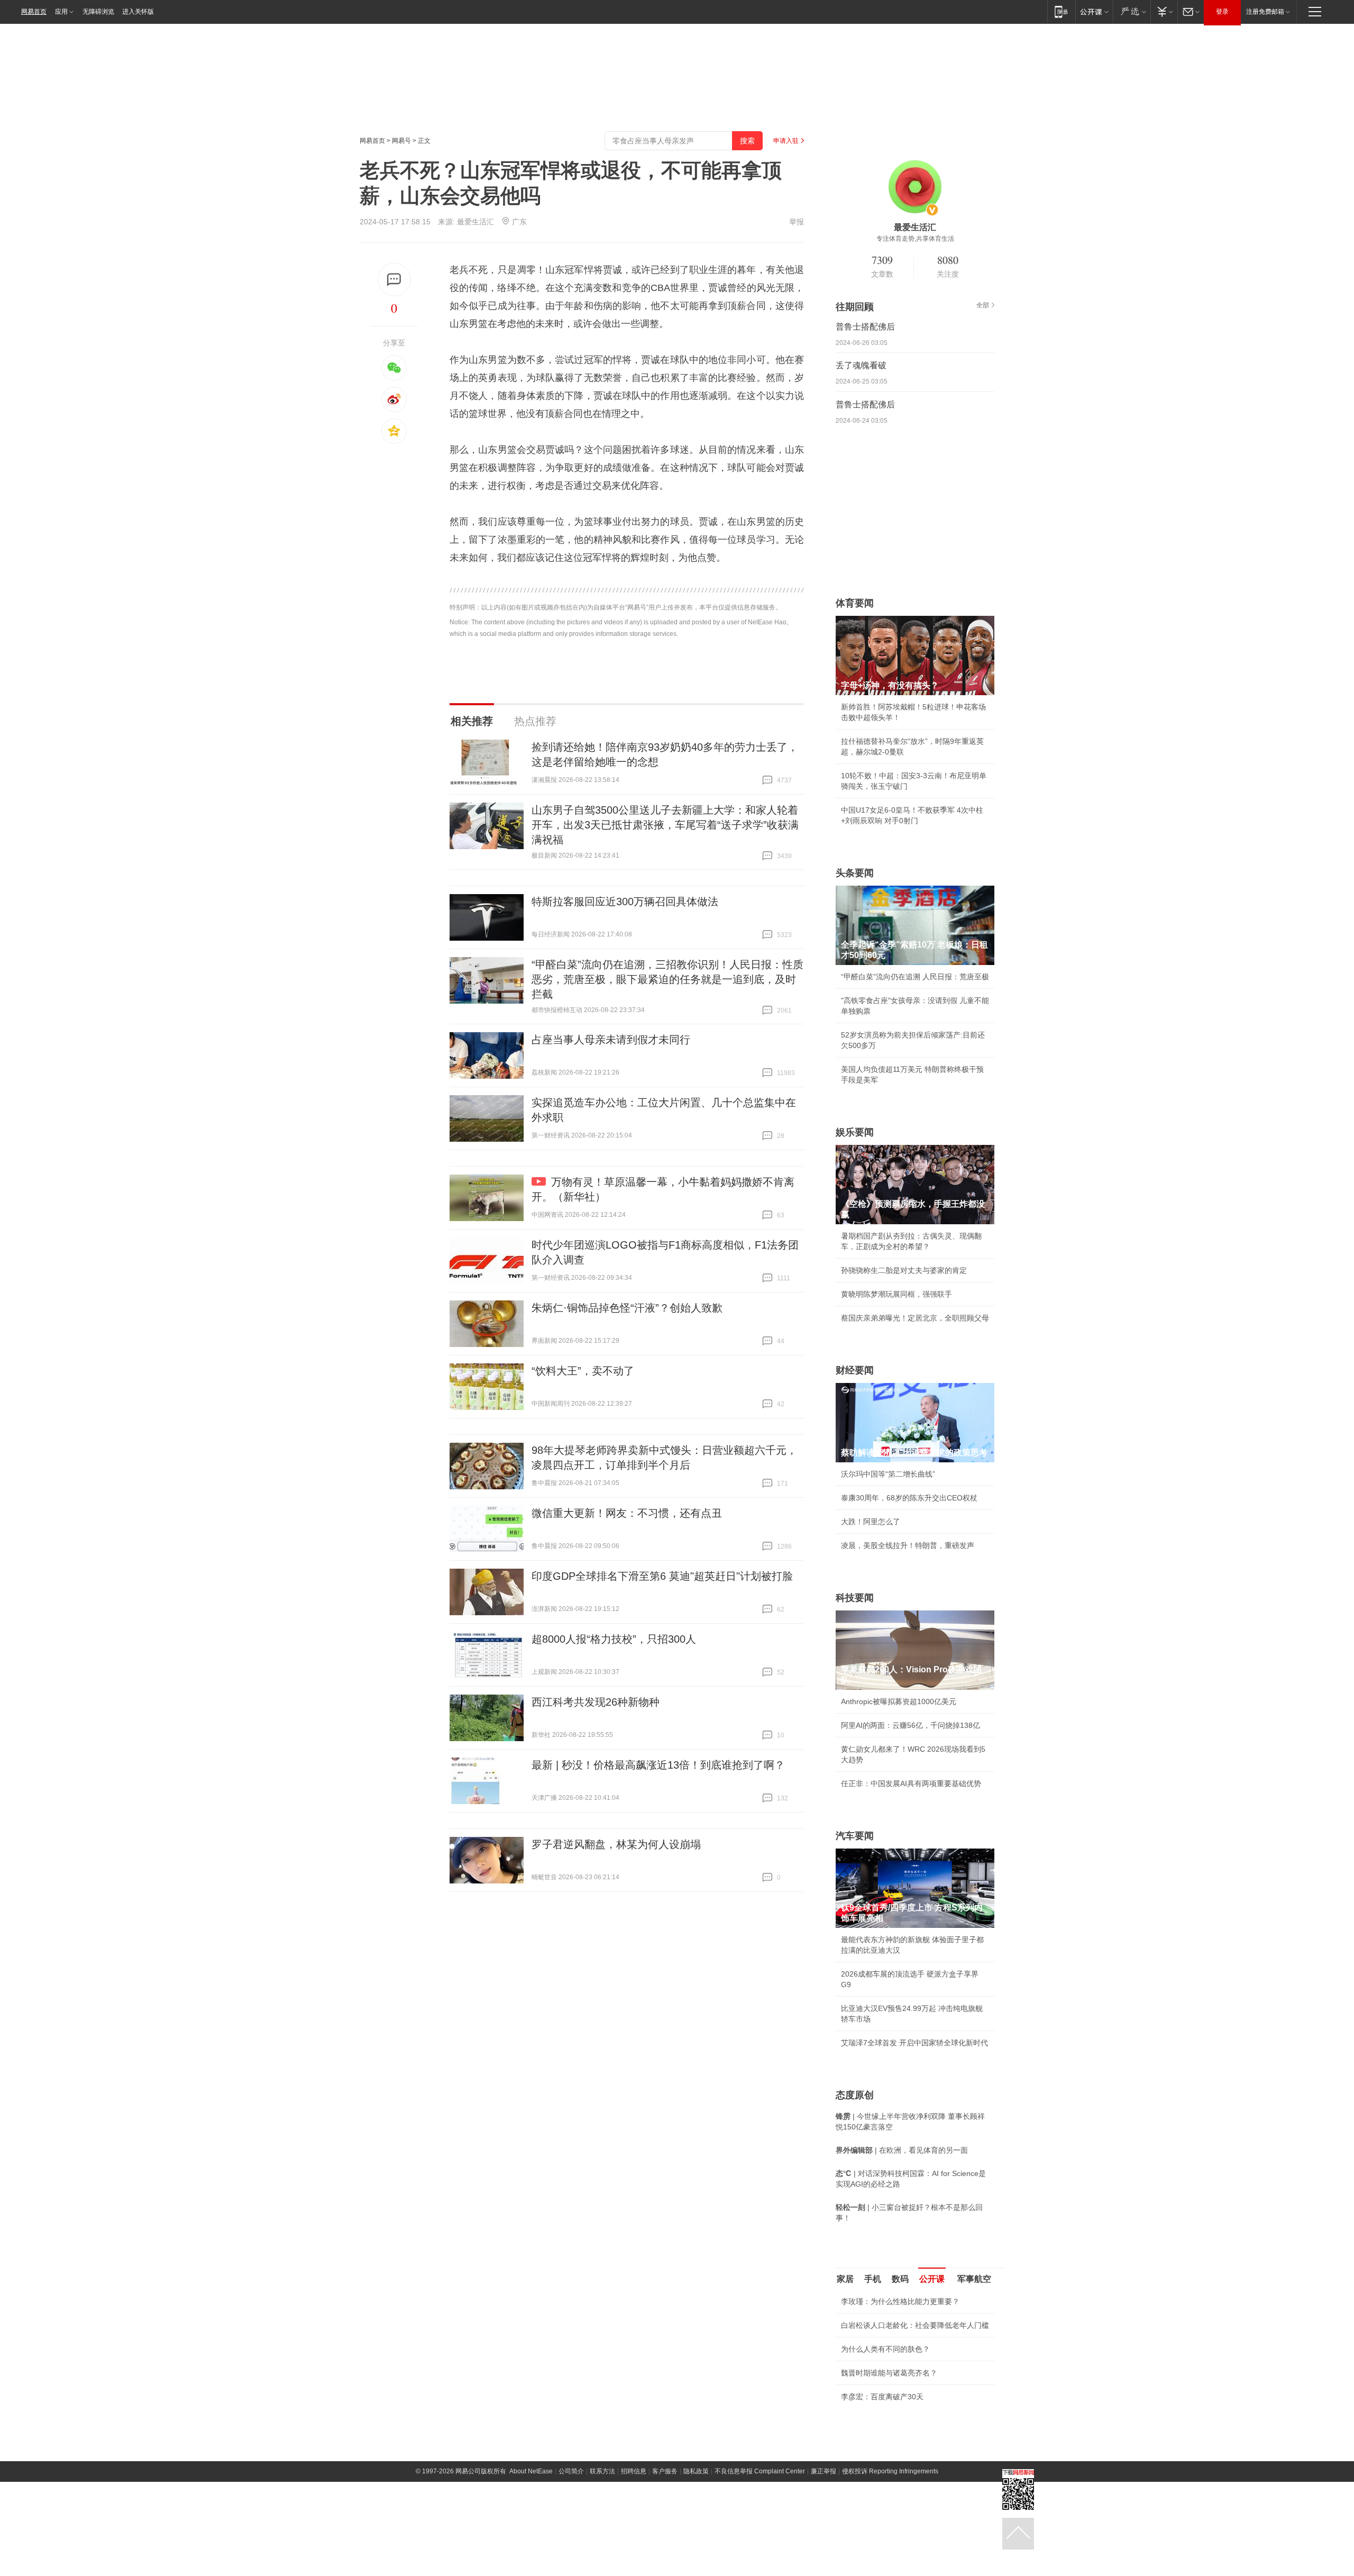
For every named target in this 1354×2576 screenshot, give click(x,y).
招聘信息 (634, 2471)
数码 (900, 2279)
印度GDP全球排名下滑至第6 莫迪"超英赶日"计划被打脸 (662, 1576)
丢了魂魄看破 (861, 365)
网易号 (401, 141)
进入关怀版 (138, 12)
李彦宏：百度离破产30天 (882, 2397)
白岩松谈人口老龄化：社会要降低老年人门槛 (915, 2325)
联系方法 (602, 2471)
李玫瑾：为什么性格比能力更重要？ (900, 2301)
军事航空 (974, 2279)
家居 (845, 2279)
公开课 (932, 2279)
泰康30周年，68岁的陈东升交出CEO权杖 (909, 1498)
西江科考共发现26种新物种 (596, 1702)
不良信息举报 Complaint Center (760, 2471)
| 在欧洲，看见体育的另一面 (902, 2150)
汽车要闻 (855, 1836)
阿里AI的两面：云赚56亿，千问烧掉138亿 (911, 1725)
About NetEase (531, 2471)
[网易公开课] (1094, 11)
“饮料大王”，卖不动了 (583, 1371)
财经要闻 (855, 1370)
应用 (61, 12)
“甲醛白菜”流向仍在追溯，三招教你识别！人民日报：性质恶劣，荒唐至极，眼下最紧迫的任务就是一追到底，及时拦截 (667, 979)
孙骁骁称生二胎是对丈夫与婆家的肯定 (904, 1270)
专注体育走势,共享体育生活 (915, 239)
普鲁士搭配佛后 (865, 327)
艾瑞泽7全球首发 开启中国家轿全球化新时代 (914, 2043)
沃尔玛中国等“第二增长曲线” (888, 1474)
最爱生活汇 (475, 222)
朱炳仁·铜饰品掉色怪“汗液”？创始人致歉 (627, 1308)
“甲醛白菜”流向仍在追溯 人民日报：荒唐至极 (915, 977)
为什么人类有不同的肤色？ (885, 2349)
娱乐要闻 (855, 1132)
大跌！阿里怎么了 (871, 1522)
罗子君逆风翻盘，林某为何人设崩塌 (616, 1844)
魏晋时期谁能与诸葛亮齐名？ (889, 2373)
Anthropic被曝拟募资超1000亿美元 (899, 1701)
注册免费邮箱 (1265, 12)
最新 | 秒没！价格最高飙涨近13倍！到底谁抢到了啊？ (658, 1765)
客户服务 (665, 2471)
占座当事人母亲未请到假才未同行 (611, 1040)
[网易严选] (1132, 11)
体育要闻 (855, 603)
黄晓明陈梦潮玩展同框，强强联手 (896, 1294)
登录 (1222, 12)
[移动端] (1061, 11)
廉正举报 (824, 2471)
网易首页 (34, 12)
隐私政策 (696, 2471)
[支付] (1164, 11)
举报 (797, 222)
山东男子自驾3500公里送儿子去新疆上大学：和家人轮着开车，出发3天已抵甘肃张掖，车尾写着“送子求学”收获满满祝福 (665, 825)
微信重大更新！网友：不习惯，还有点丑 (627, 1513)
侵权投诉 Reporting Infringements (890, 2471)
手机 (873, 2279)
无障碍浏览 (98, 12)
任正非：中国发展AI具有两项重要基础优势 (911, 1783)
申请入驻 (786, 141)
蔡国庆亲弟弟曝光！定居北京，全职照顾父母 (915, 1318)
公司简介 (571, 2471)
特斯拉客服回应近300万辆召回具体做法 (625, 902)
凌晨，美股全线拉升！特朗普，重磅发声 (908, 1545)
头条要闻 (855, 873)
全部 (983, 305)
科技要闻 (855, 1598)
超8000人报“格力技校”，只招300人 (614, 1639)
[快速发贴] (394, 280)
